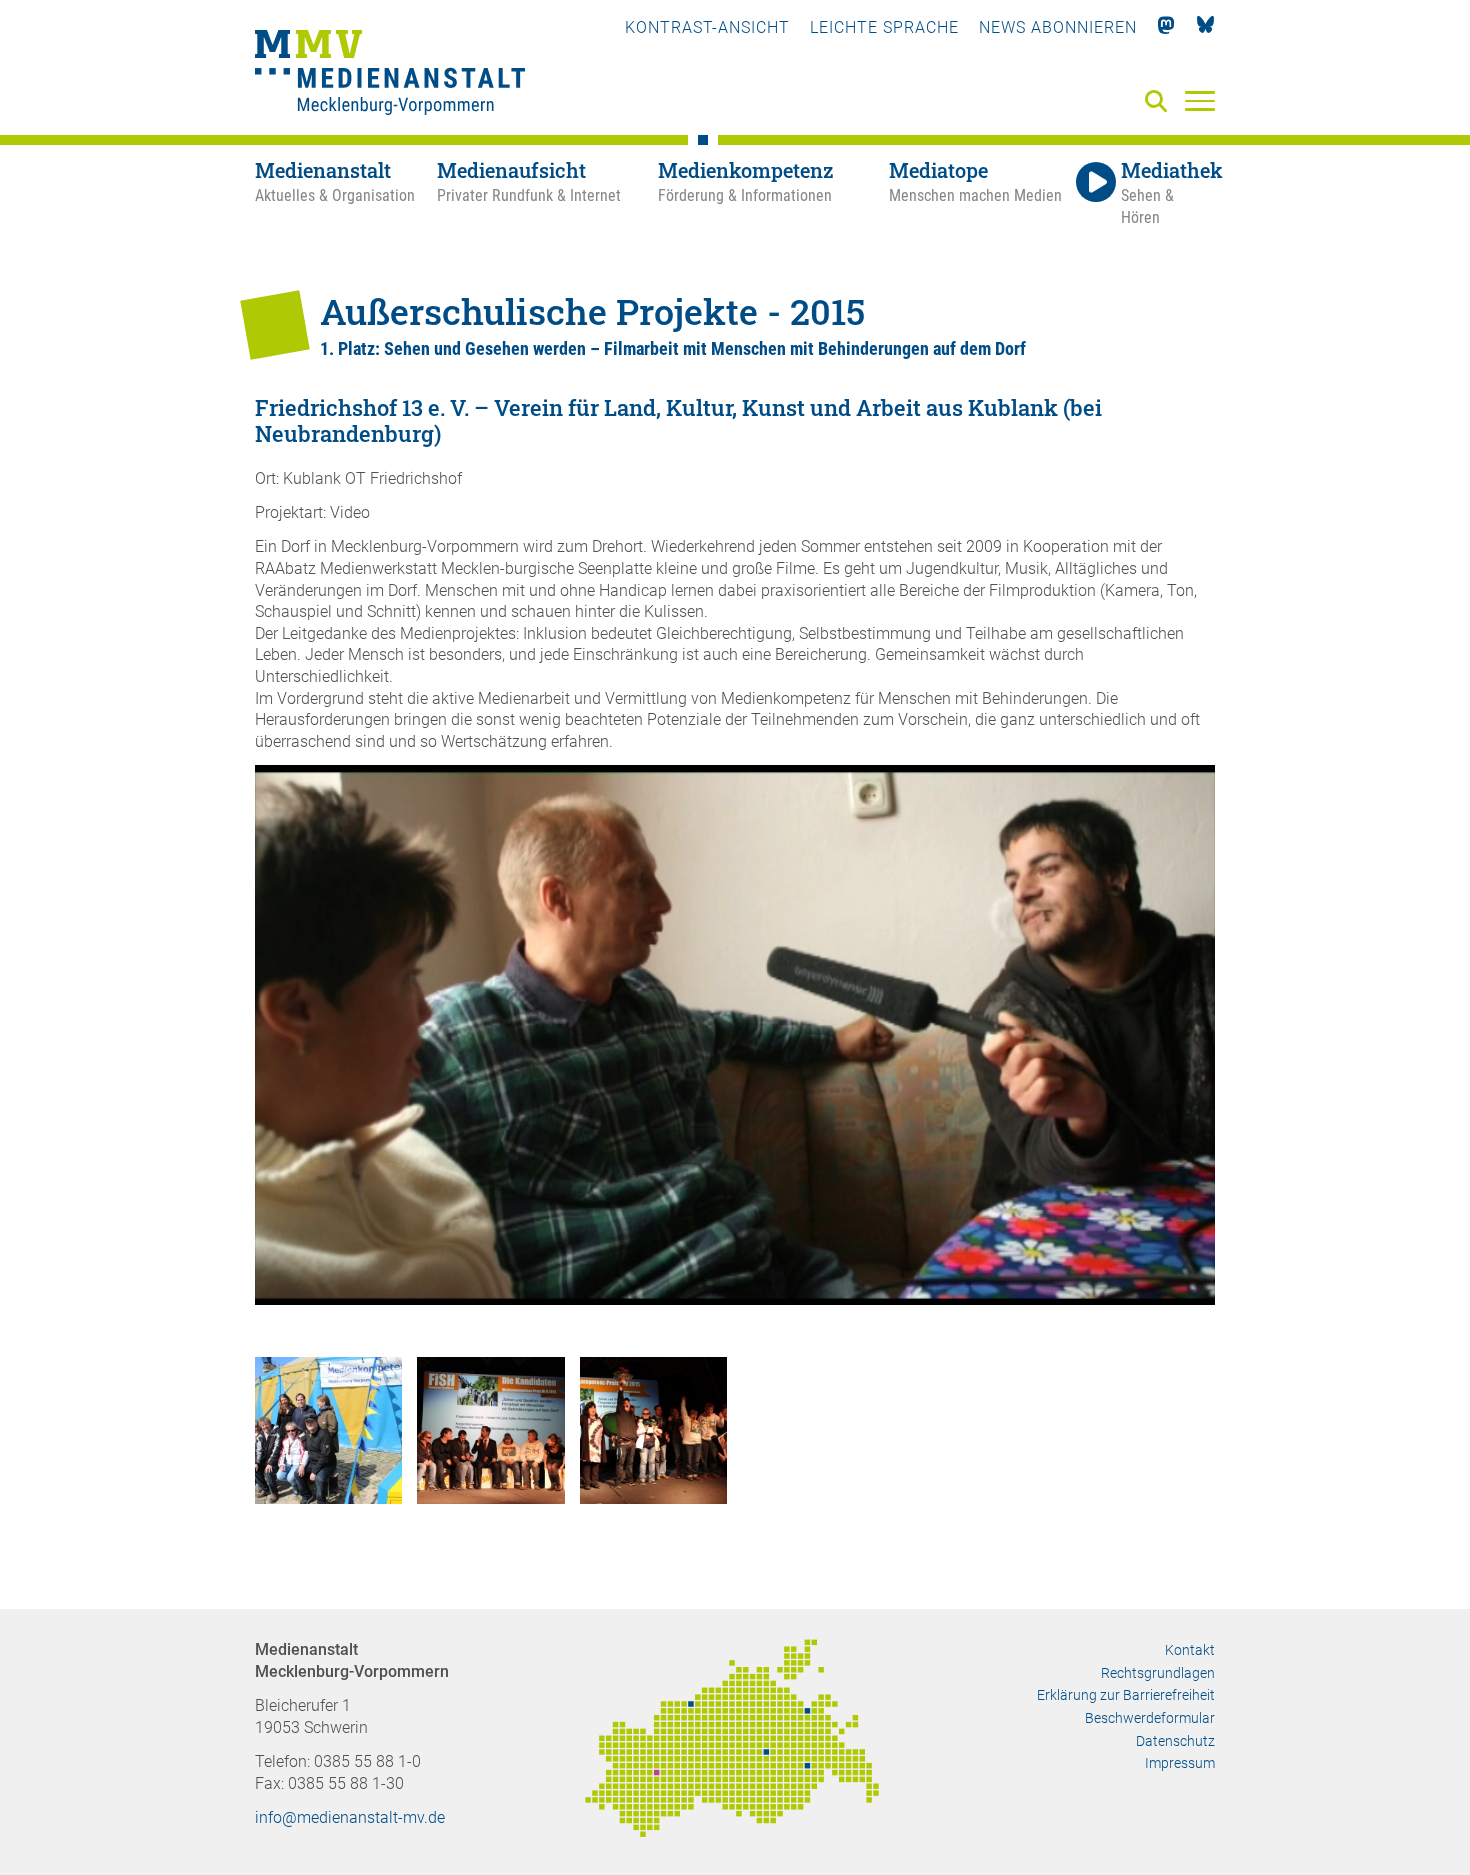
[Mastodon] (1166, 27)
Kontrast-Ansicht (707, 27)
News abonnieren (1058, 27)
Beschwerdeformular (1150, 1718)
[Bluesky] (1205, 27)
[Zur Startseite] (390, 75)
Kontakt (1190, 1650)
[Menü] (1200, 100)
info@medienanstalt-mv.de (350, 1817)
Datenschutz (1175, 1741)
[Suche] (1160, 102)
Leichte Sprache (884, 27)
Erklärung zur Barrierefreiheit (1126, 1695)
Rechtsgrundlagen (1158, 1673)
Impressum (1180, 1763)
